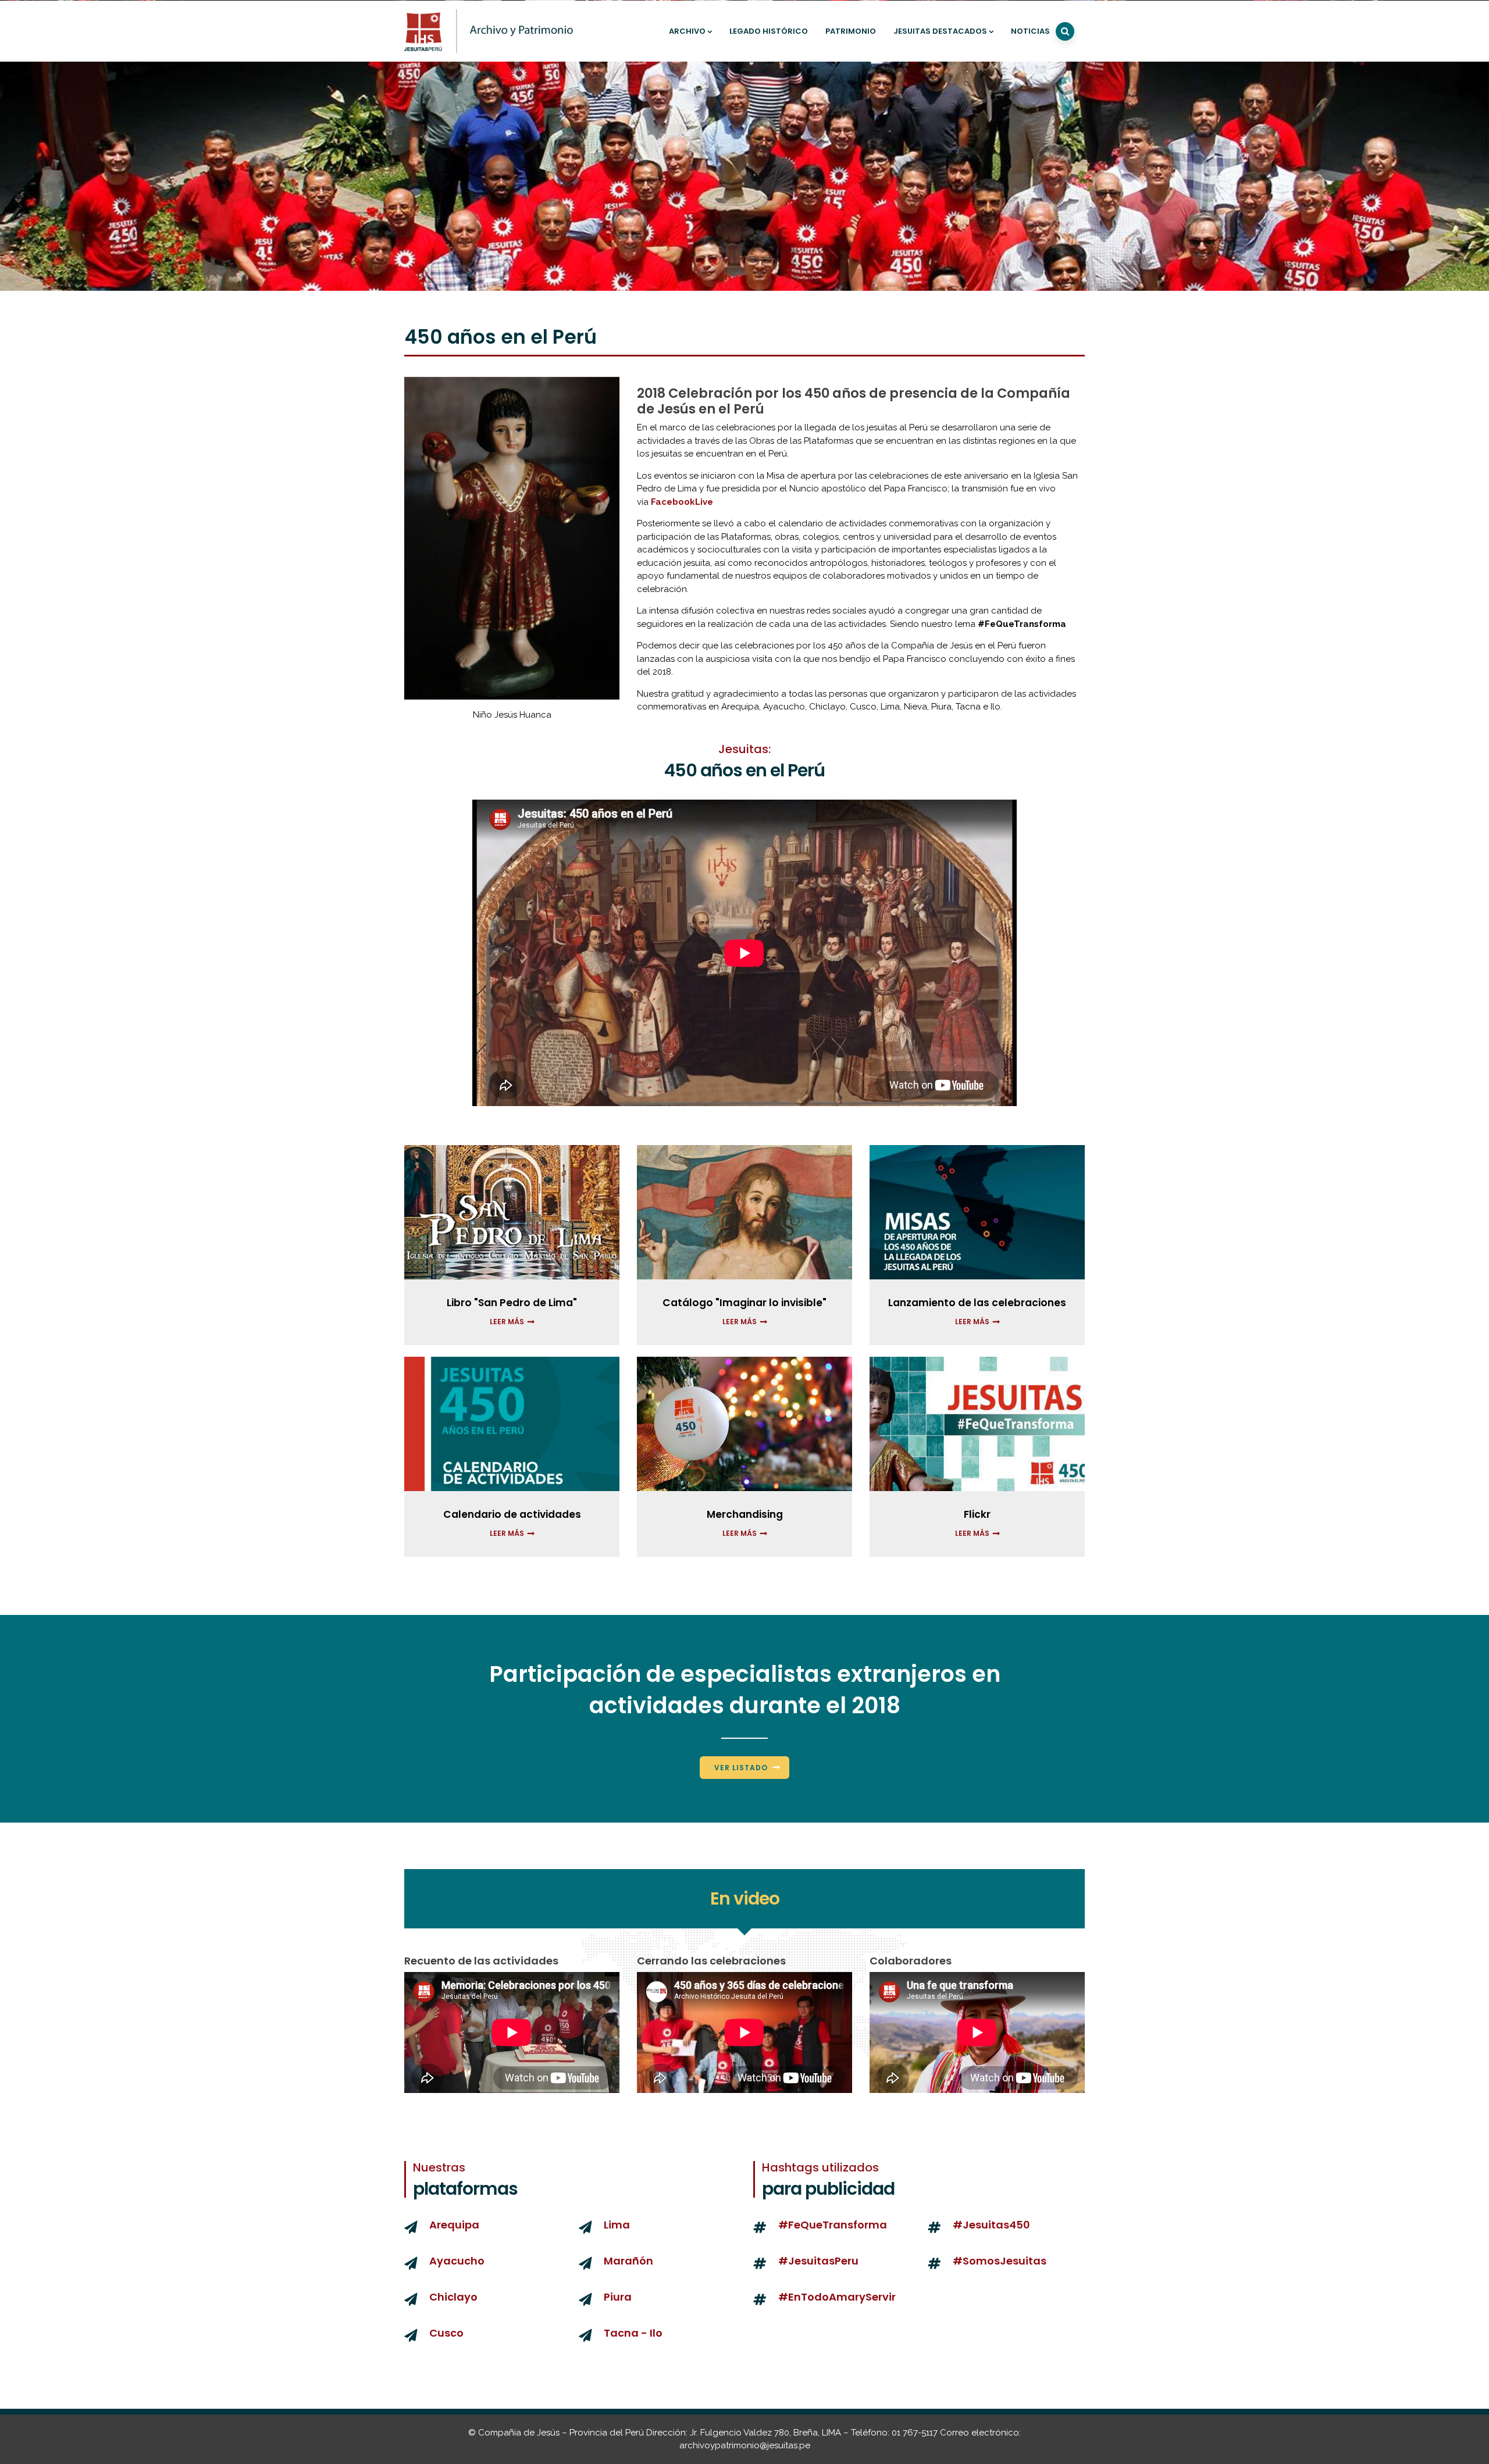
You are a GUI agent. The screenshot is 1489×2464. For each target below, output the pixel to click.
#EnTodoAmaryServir (837, 2297)
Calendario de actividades (512, 1514)
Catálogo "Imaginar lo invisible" (744, 1303)
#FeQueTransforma (833, 2225)
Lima (617, 2225)
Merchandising (745, 1514)
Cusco (446, 2333)
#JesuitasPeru (818, 2261)
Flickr (977, 1514)
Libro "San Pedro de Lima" (512, 1303)
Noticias (1030, 31)
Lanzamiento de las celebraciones (977, 1303)
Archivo (687, 31)
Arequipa (454, 2225)
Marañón (628, 2261)
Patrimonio (851, 31)
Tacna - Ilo (633, 2333)
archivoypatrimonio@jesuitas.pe (745, 2445)
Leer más (507, 1322)
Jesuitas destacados (940, 31)
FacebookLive (682, 502)
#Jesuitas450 (991, 2225)
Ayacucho (457, 2261)
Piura (618, 2297)
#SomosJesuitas (1000, 2261)
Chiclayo (453, 2297)
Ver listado (741, 1768)
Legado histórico (769, 31)
